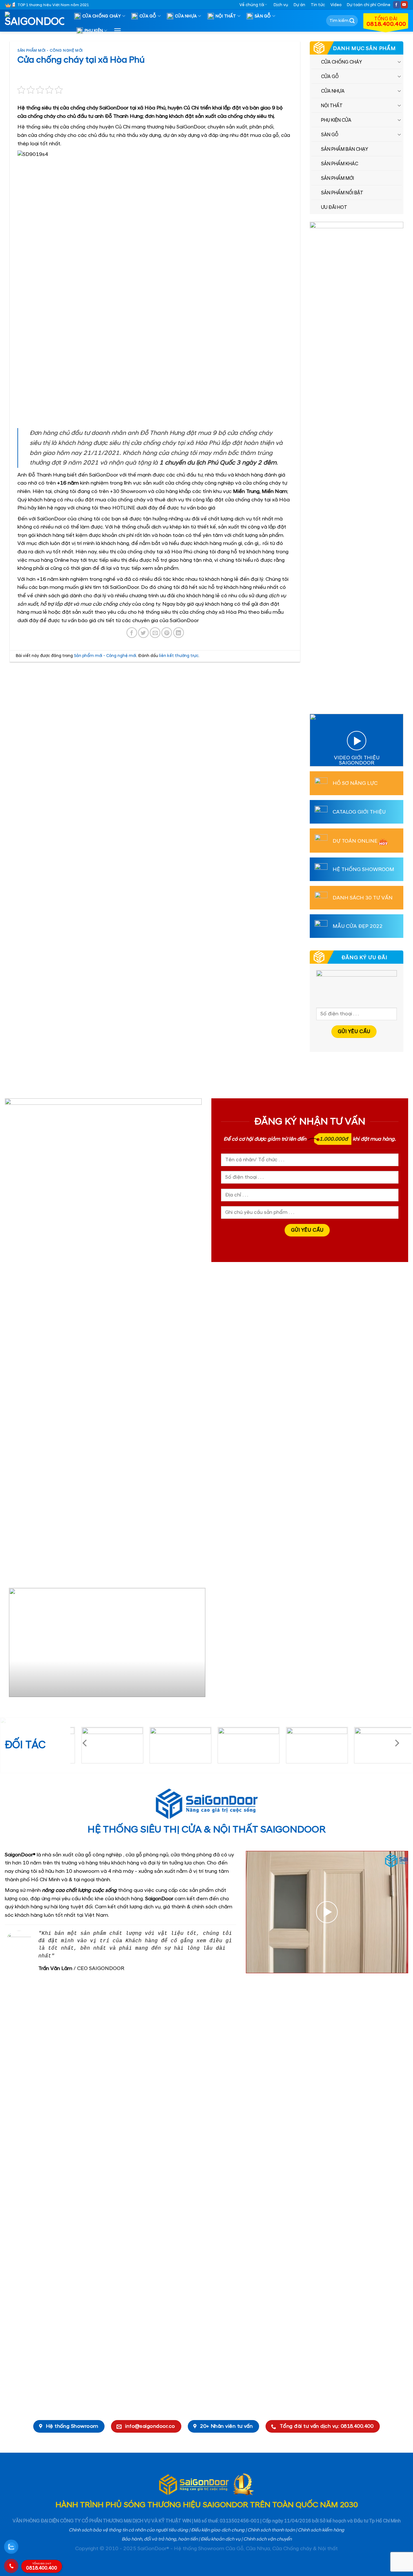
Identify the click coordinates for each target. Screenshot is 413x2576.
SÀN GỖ (263, 16)
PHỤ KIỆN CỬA (336, 120)
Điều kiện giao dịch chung (218, 2530)
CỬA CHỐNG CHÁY (102, 16)
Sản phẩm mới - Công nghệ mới (50, 51)
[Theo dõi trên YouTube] (404, 5)
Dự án (299, 5)
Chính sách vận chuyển (267, 2539)
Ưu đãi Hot (334, 208)
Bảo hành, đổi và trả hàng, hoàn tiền (160, 2539)
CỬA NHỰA (186, 16)
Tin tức (318, 5)
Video (336, 5)
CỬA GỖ (148, 16)
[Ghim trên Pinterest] (167, 633)
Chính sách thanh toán (271, 2530)
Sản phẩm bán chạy (345, 149)
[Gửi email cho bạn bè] (155, 633)
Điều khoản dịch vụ (221, 2539)
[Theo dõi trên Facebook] (397, 5)
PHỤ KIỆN (94, 31)
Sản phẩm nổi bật (342, 193)
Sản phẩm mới (337, 179)
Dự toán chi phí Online (369, 5)
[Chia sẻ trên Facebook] (132, 633)
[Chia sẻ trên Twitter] (143, 633)
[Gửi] (352, 21)
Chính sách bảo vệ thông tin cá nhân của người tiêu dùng (128, 2530)
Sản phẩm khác (340, 164)
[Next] (194, 1645)
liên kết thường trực (179, 656)
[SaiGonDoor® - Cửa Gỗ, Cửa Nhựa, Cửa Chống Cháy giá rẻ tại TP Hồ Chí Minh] (37, 21)
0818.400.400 (42, 2567)
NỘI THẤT (226, 16)
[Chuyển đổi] (399, 62)
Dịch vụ (281, 5)
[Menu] (117, 31)
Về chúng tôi (252, 5)
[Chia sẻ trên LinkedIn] (179, 633)
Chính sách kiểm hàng (321, 2530)
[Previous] (12, 1645)
